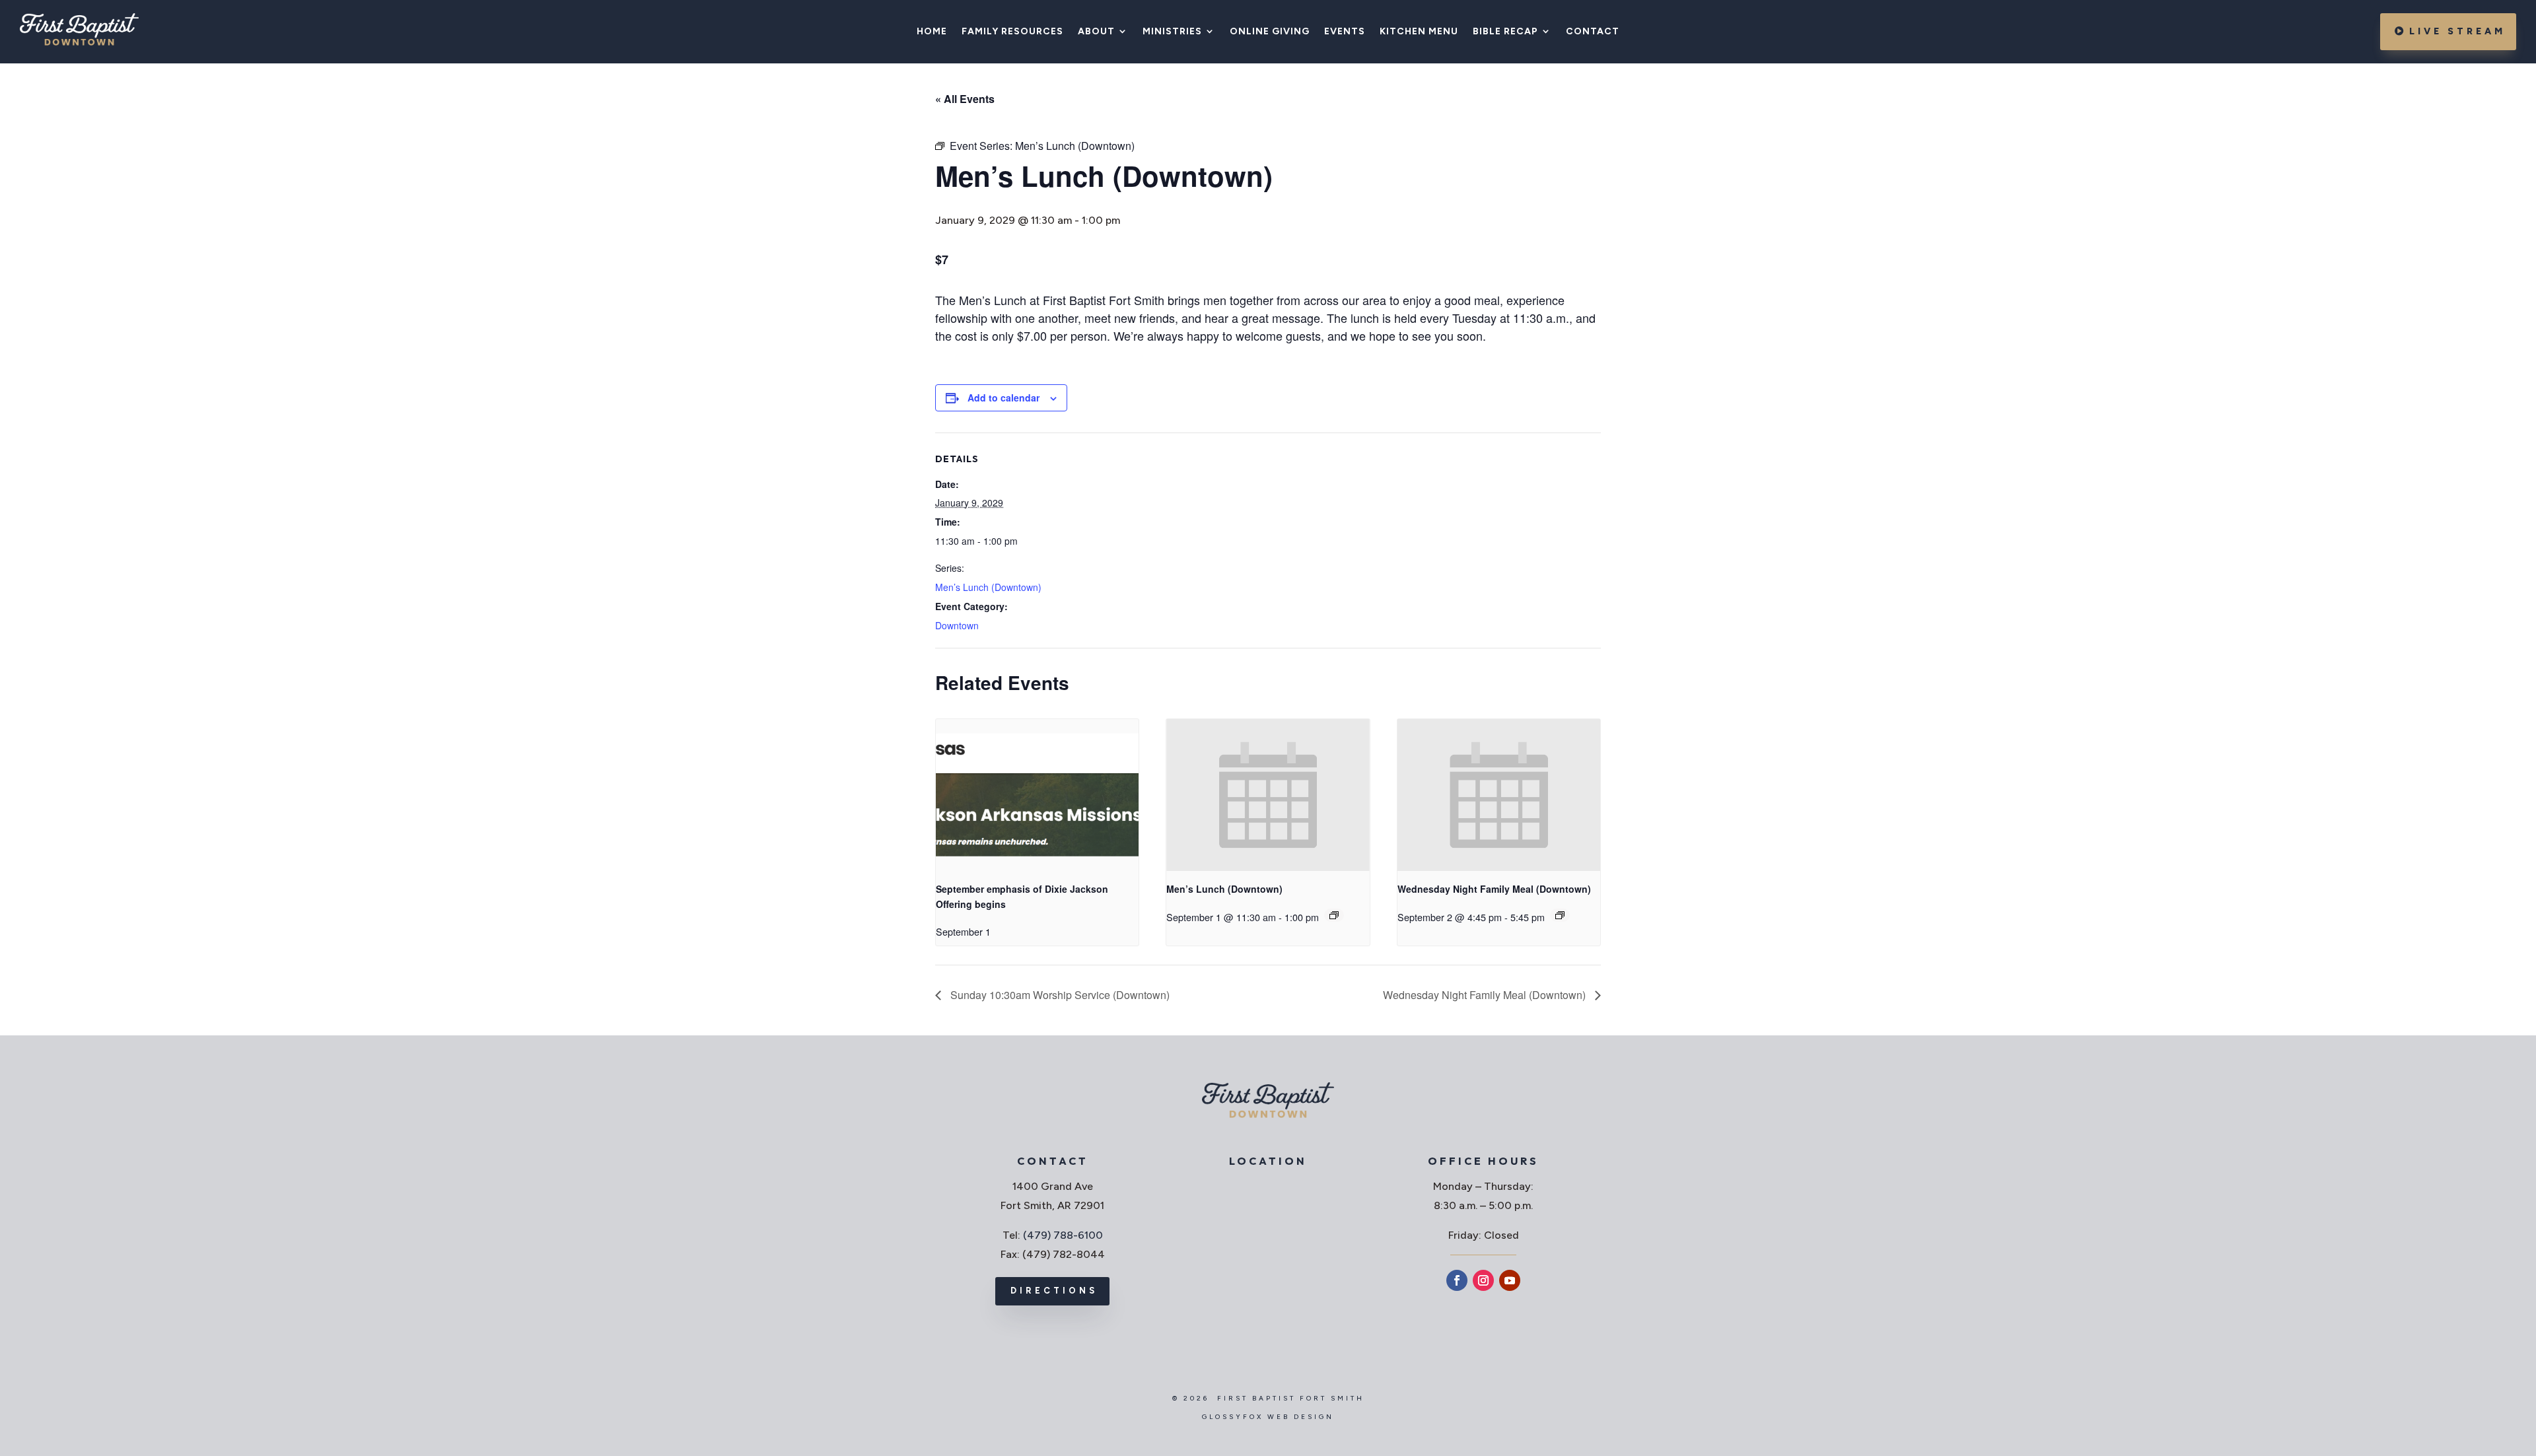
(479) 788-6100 (1063, 1235)
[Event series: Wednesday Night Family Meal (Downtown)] (1560, 915)
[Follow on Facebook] (1457, 1280)
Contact (1593, 32)
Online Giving (1270, 32)
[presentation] (1037, 795)
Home (932, 32)
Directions (1054, 1291)
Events (1345, 32)
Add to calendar (1004, 398)
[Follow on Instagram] (1483, 1280)
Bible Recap (1505, 32)
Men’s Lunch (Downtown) (988, 587)
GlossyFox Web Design (1268, 1417)
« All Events (965, 99)
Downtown (957, 625)
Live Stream (2457, 31)
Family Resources (1012, 32)
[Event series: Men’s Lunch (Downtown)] (1334, 915)
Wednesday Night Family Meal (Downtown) (1494, 889)
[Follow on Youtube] (1510, 1280)
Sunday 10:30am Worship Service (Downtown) (1059, 995)
